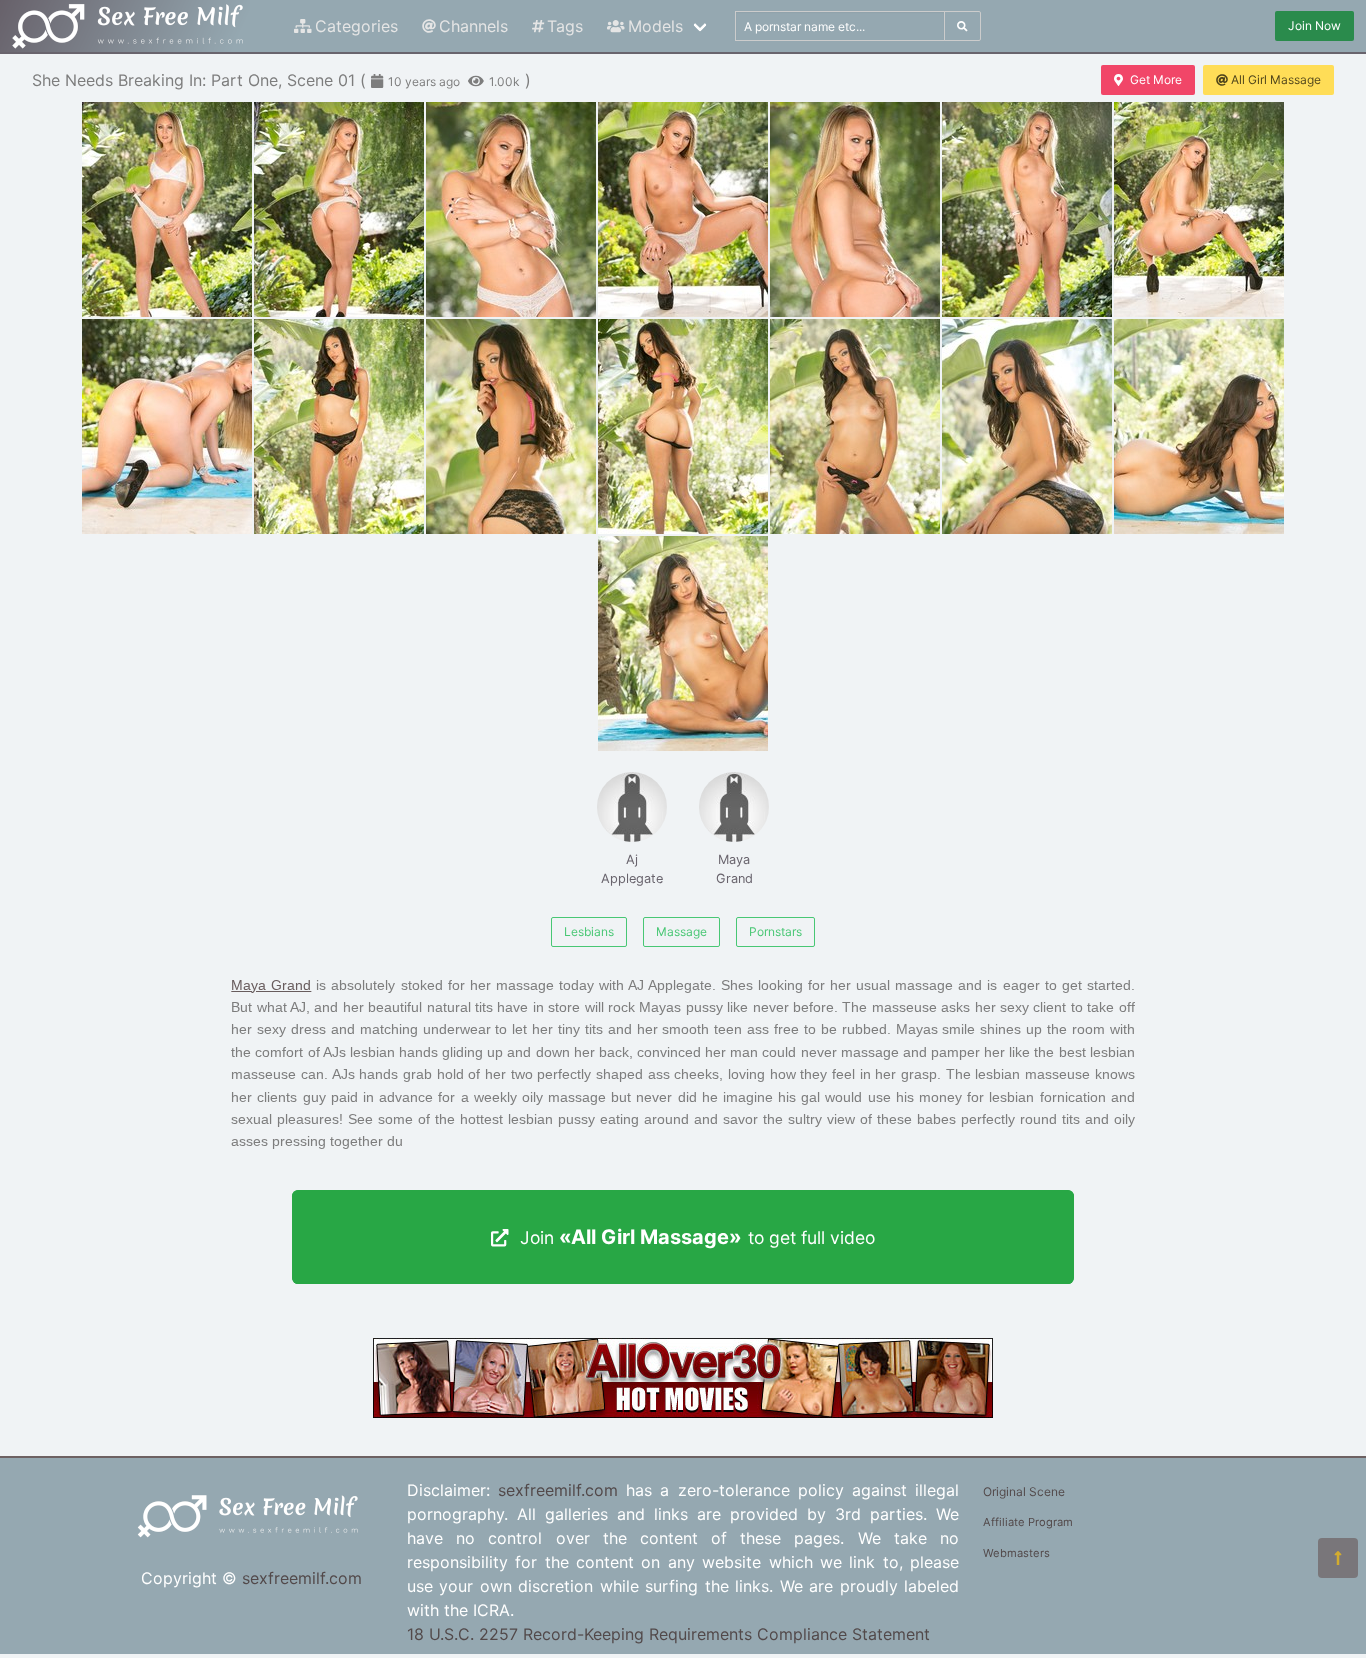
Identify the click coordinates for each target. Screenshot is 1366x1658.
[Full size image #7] (167, 426)
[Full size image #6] (1199, 209)
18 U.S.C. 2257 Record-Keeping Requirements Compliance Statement (668, 1634)
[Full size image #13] (1199, 426)
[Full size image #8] (339, 426)
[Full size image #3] (683, 209)
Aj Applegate (632, 869)
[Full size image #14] (683, 643)
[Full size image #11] (855, 426)
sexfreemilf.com (302, 1578)
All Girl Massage (1276, 79)
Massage (681, 931)
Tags (565, 26)
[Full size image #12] (1027, 426)
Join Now (1314, 25)
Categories (356, 26)
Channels (473, 26)
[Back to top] (1338, 1558)
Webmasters (1016, 1553)
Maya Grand (734, 869)
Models (655, 26)
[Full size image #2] (511, 209)
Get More (1156, 79)
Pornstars (775, 931)
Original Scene (1024, 1491)
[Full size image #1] (339, 209)
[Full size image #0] (167, 209)
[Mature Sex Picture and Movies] (683, 1412)
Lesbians (589, 931)
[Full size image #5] (1027, 209)
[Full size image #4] (855, 209)
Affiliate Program (1028, 1522)
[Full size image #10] (683, 426)
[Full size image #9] (511, 426)
